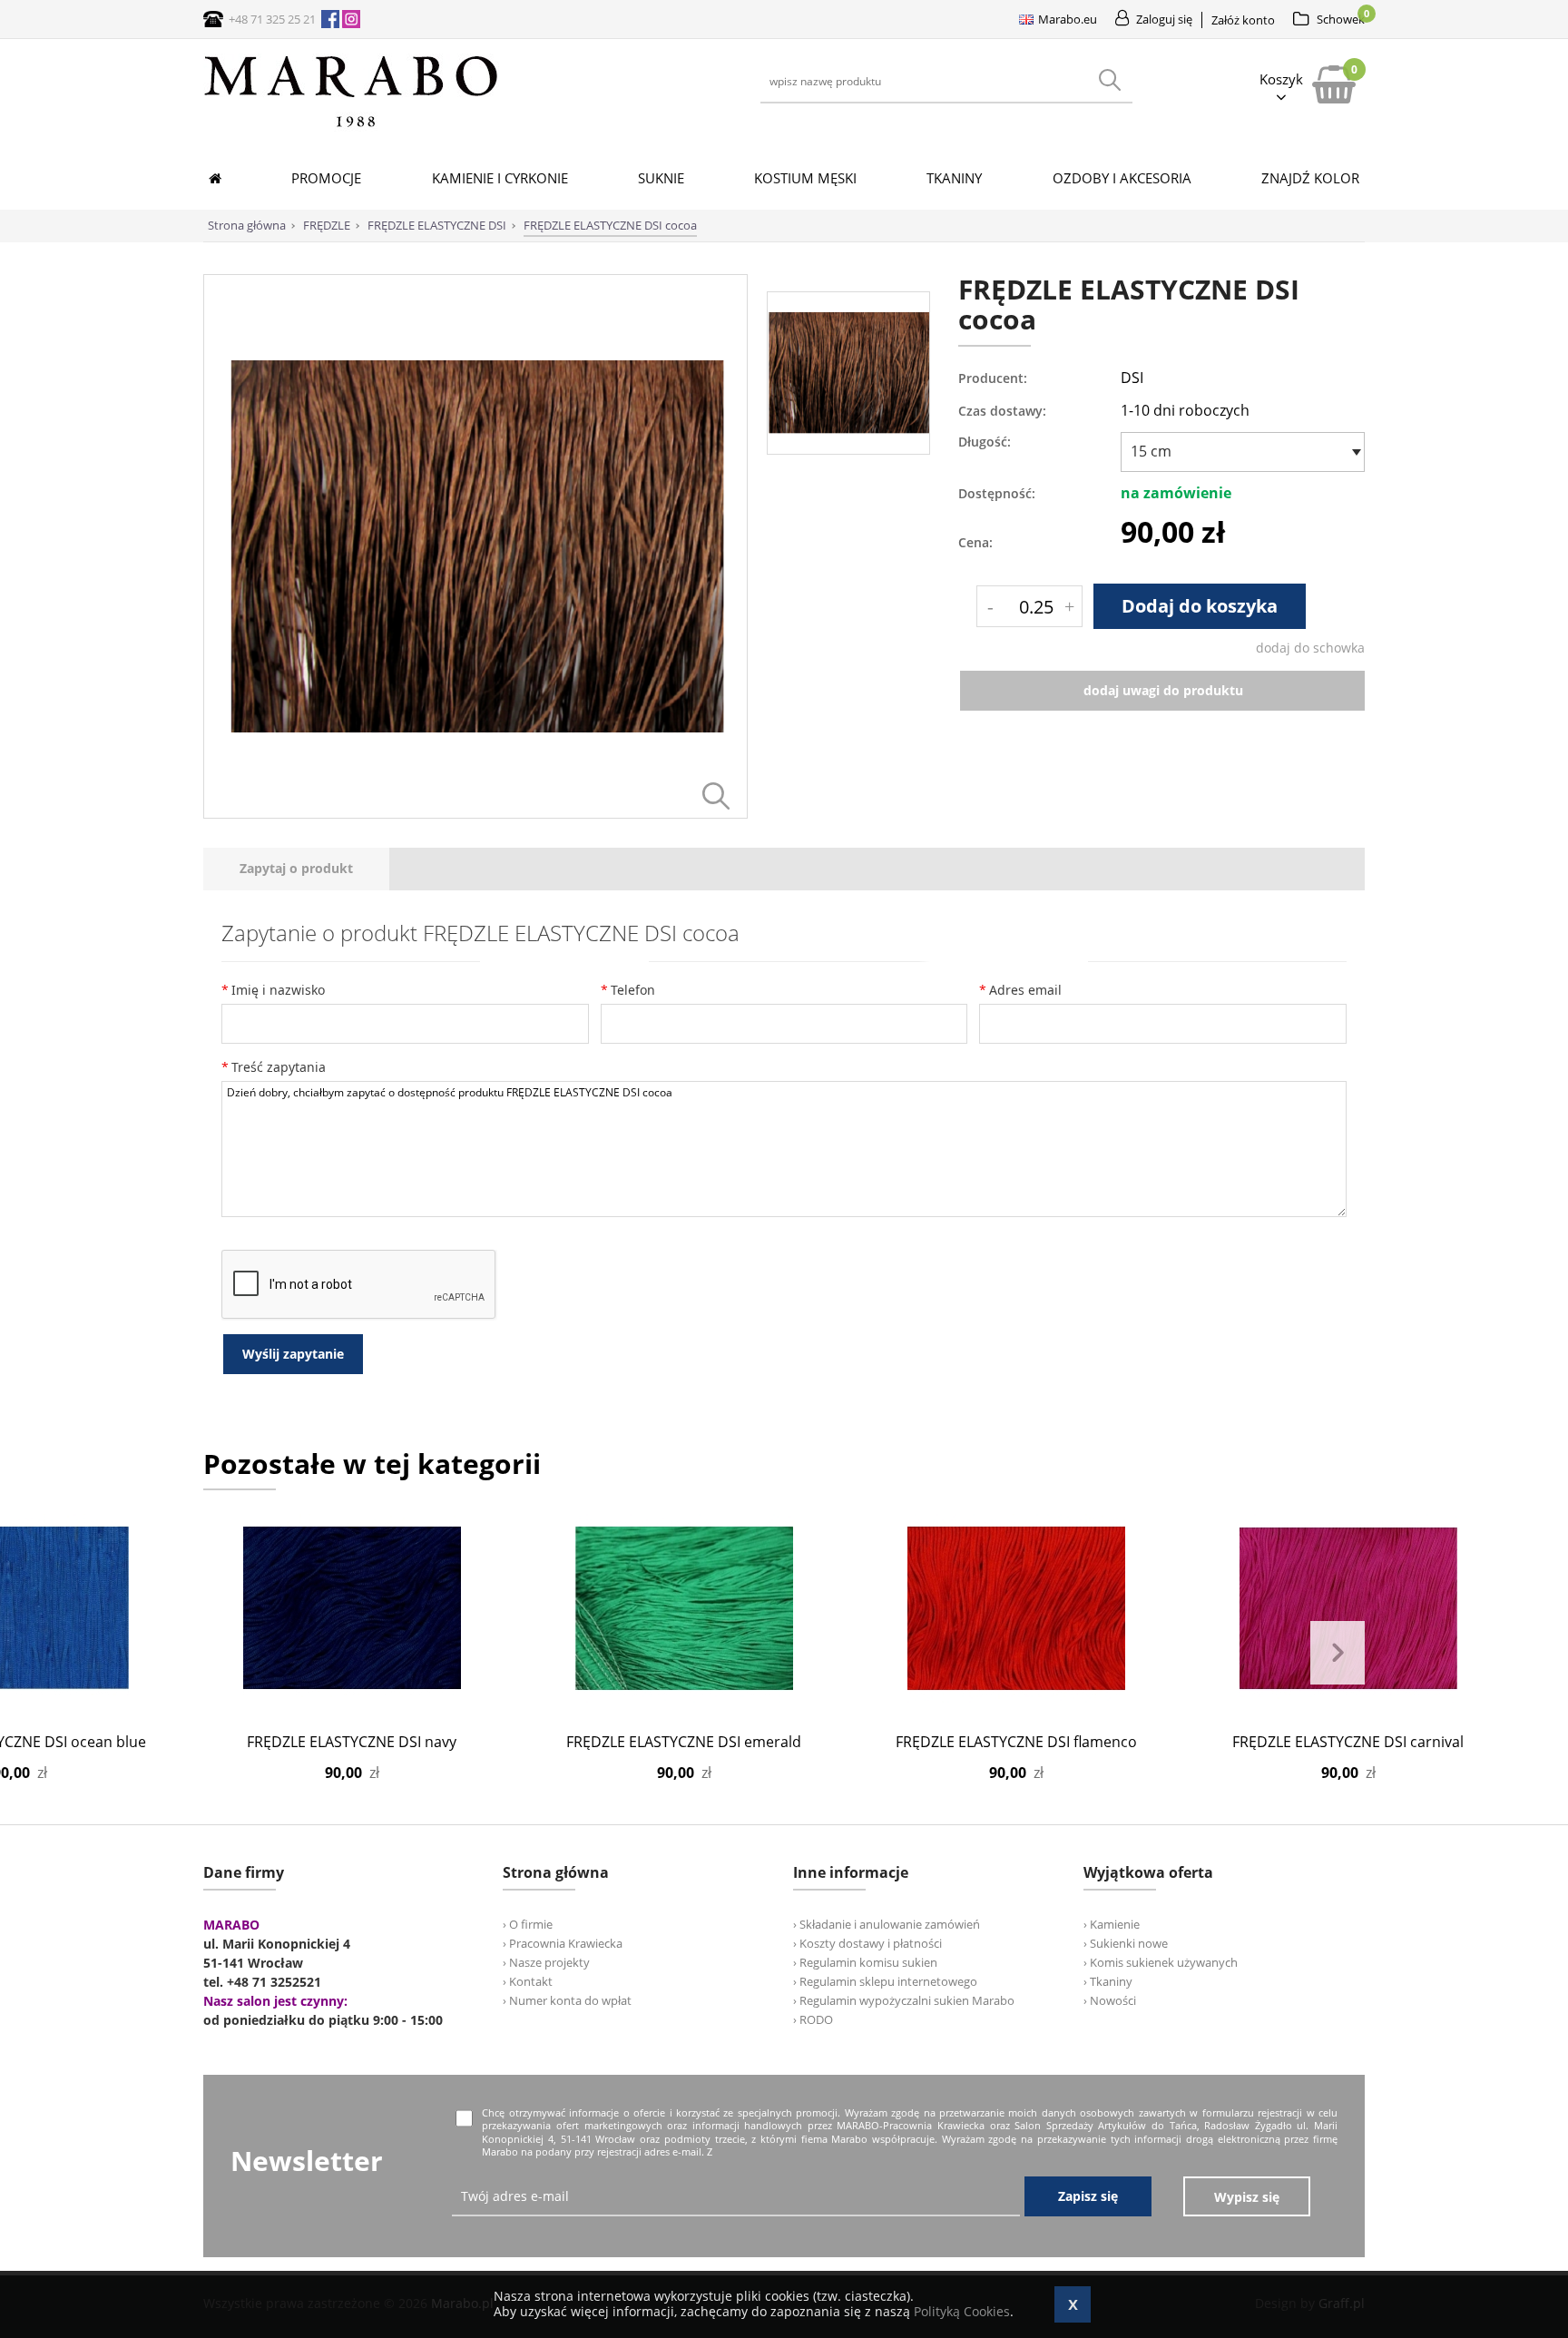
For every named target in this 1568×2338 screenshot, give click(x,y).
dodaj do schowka (1310, 648)
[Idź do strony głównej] (351, 127)
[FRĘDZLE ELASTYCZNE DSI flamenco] (1016, 1608)
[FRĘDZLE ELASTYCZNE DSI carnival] (1348, 1608)
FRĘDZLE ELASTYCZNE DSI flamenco (1016, 1742)
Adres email (1025, 990)
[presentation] (296, 869)
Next (1338, 1653)
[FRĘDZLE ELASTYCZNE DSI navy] (352, 1608)
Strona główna (247, 225)
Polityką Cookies (962, 2311)
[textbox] (1238, 451)
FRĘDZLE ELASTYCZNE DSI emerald (684, 1742)
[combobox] (1243, 452)
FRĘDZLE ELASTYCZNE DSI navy (352, 1742)
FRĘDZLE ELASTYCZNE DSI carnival (1348, 1742)
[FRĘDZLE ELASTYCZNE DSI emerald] (684, 1608)
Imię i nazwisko (278, 990)
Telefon (633, 990)
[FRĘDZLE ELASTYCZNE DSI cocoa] (475, 814)
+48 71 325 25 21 (272, 19)
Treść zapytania (279, 1067)
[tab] (296, 869)
